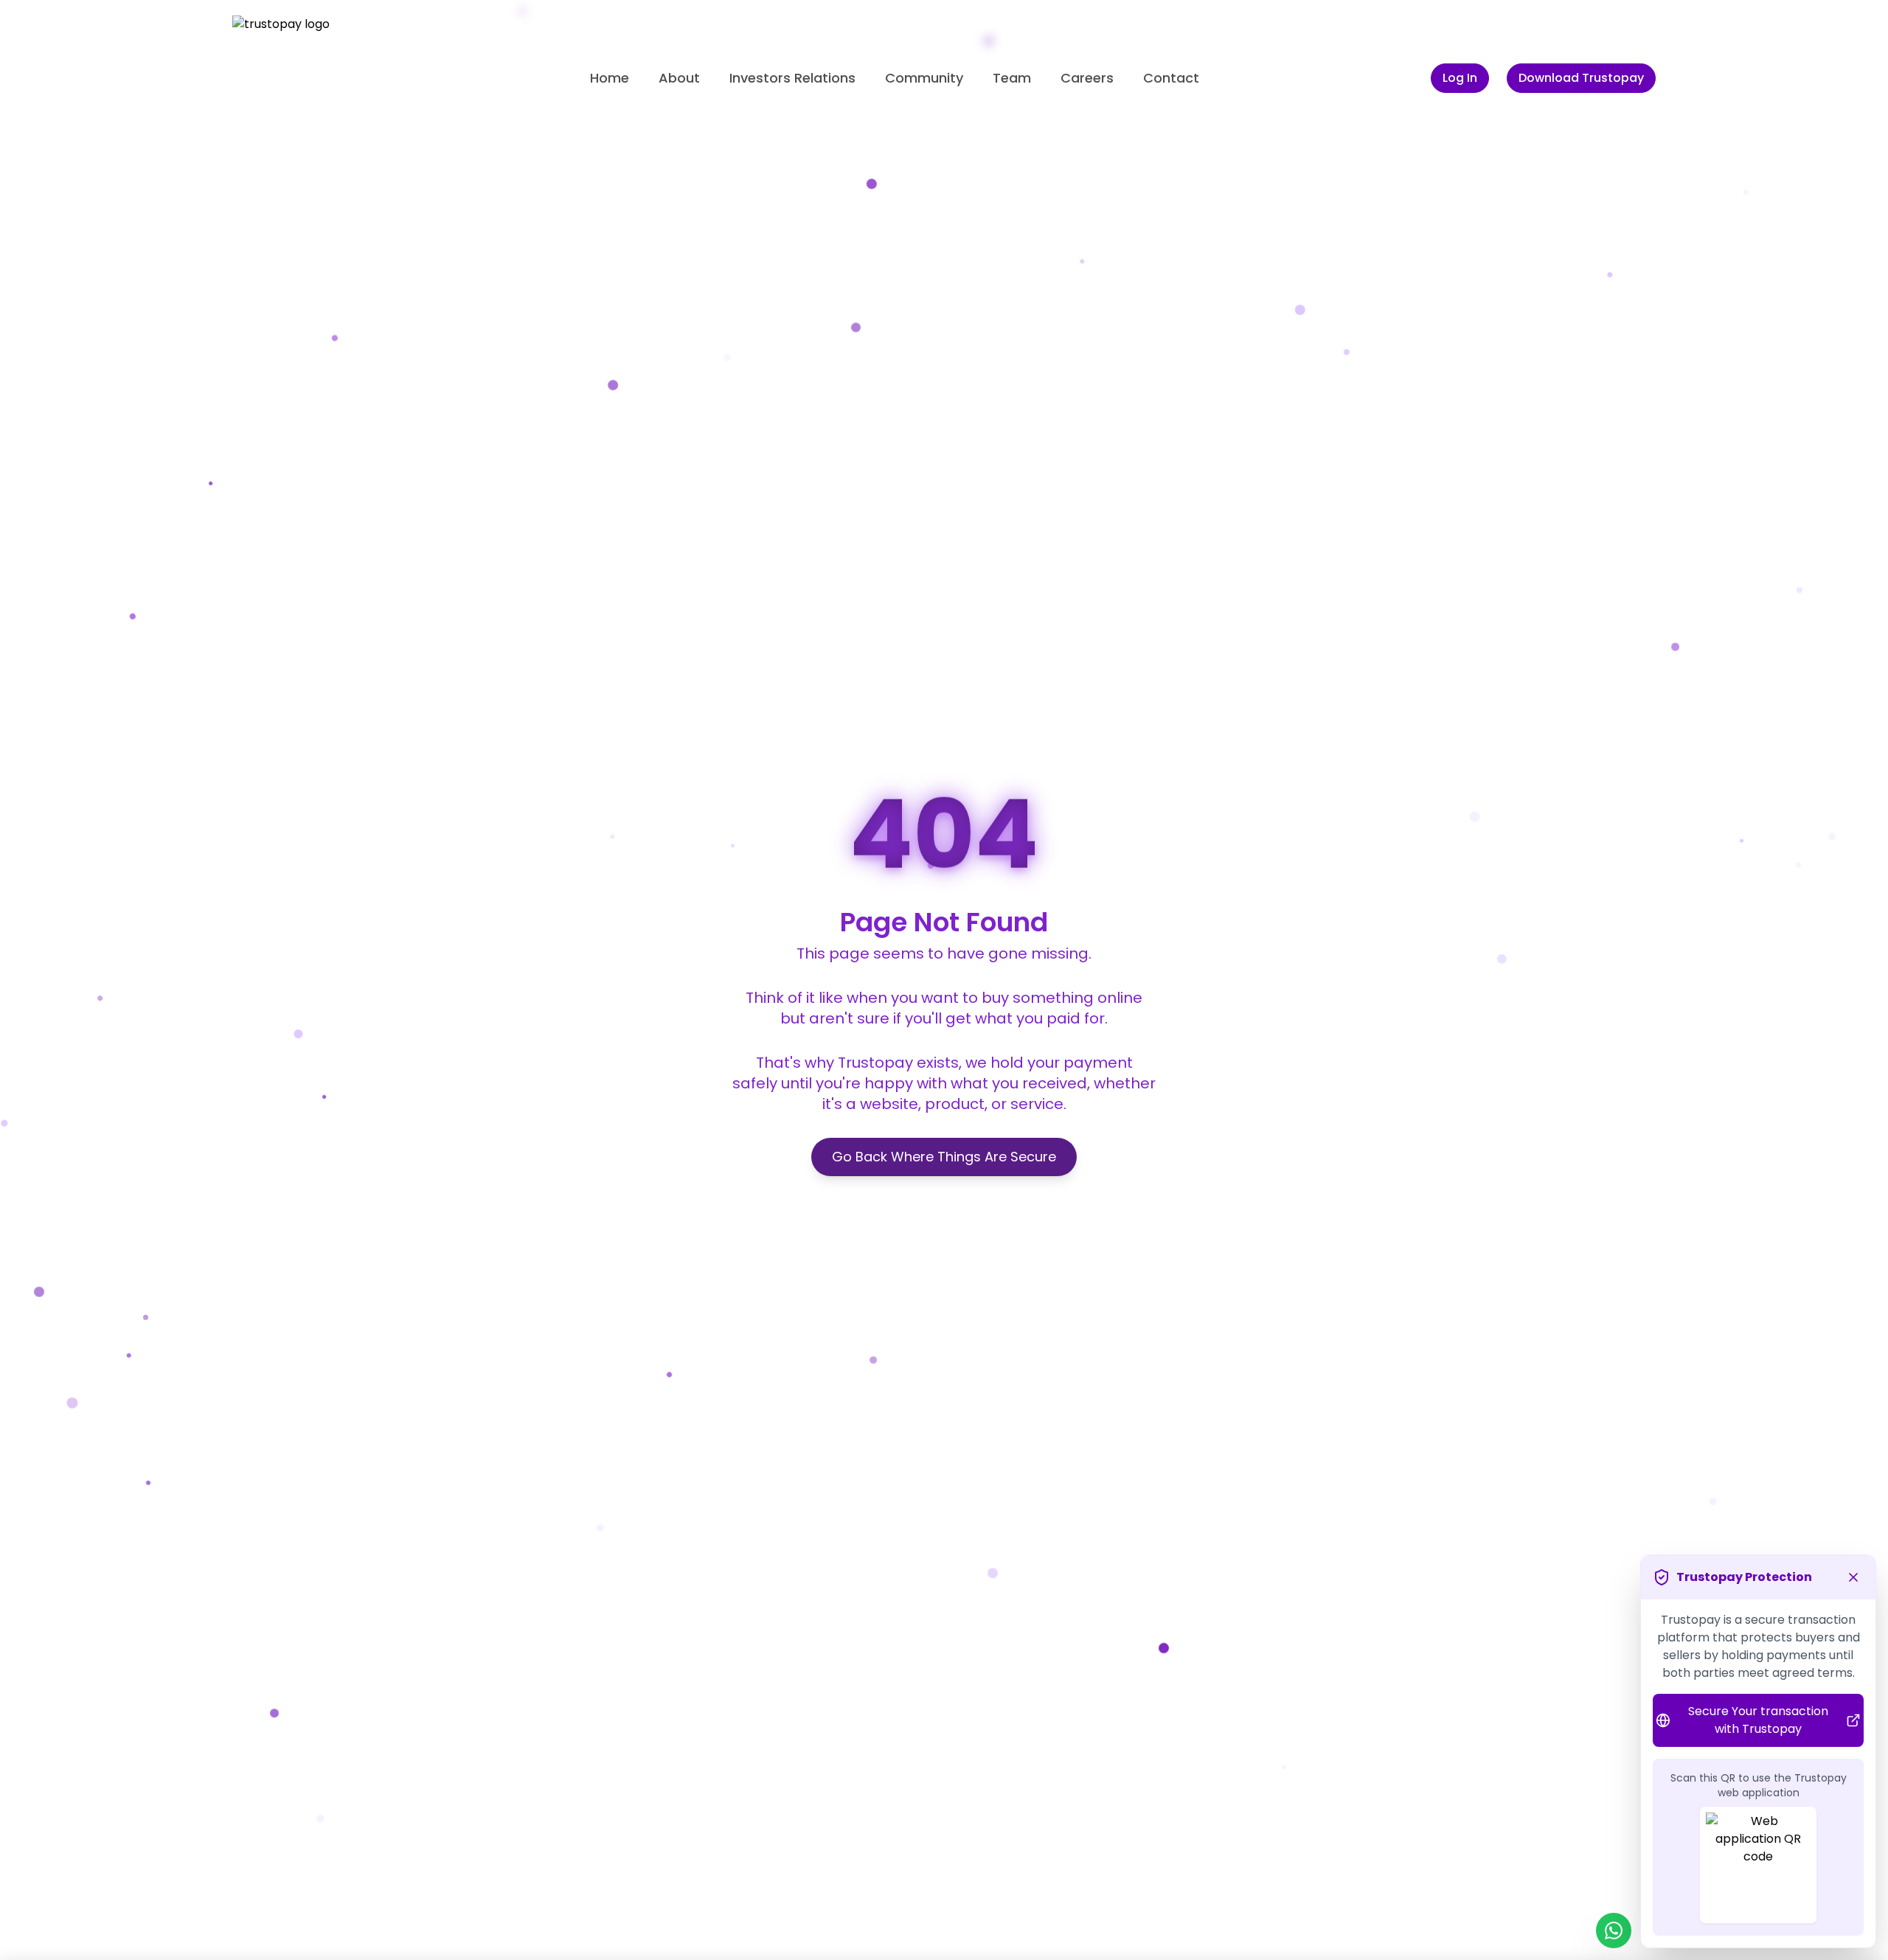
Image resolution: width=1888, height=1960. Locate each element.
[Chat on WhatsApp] (1614, 1931)
